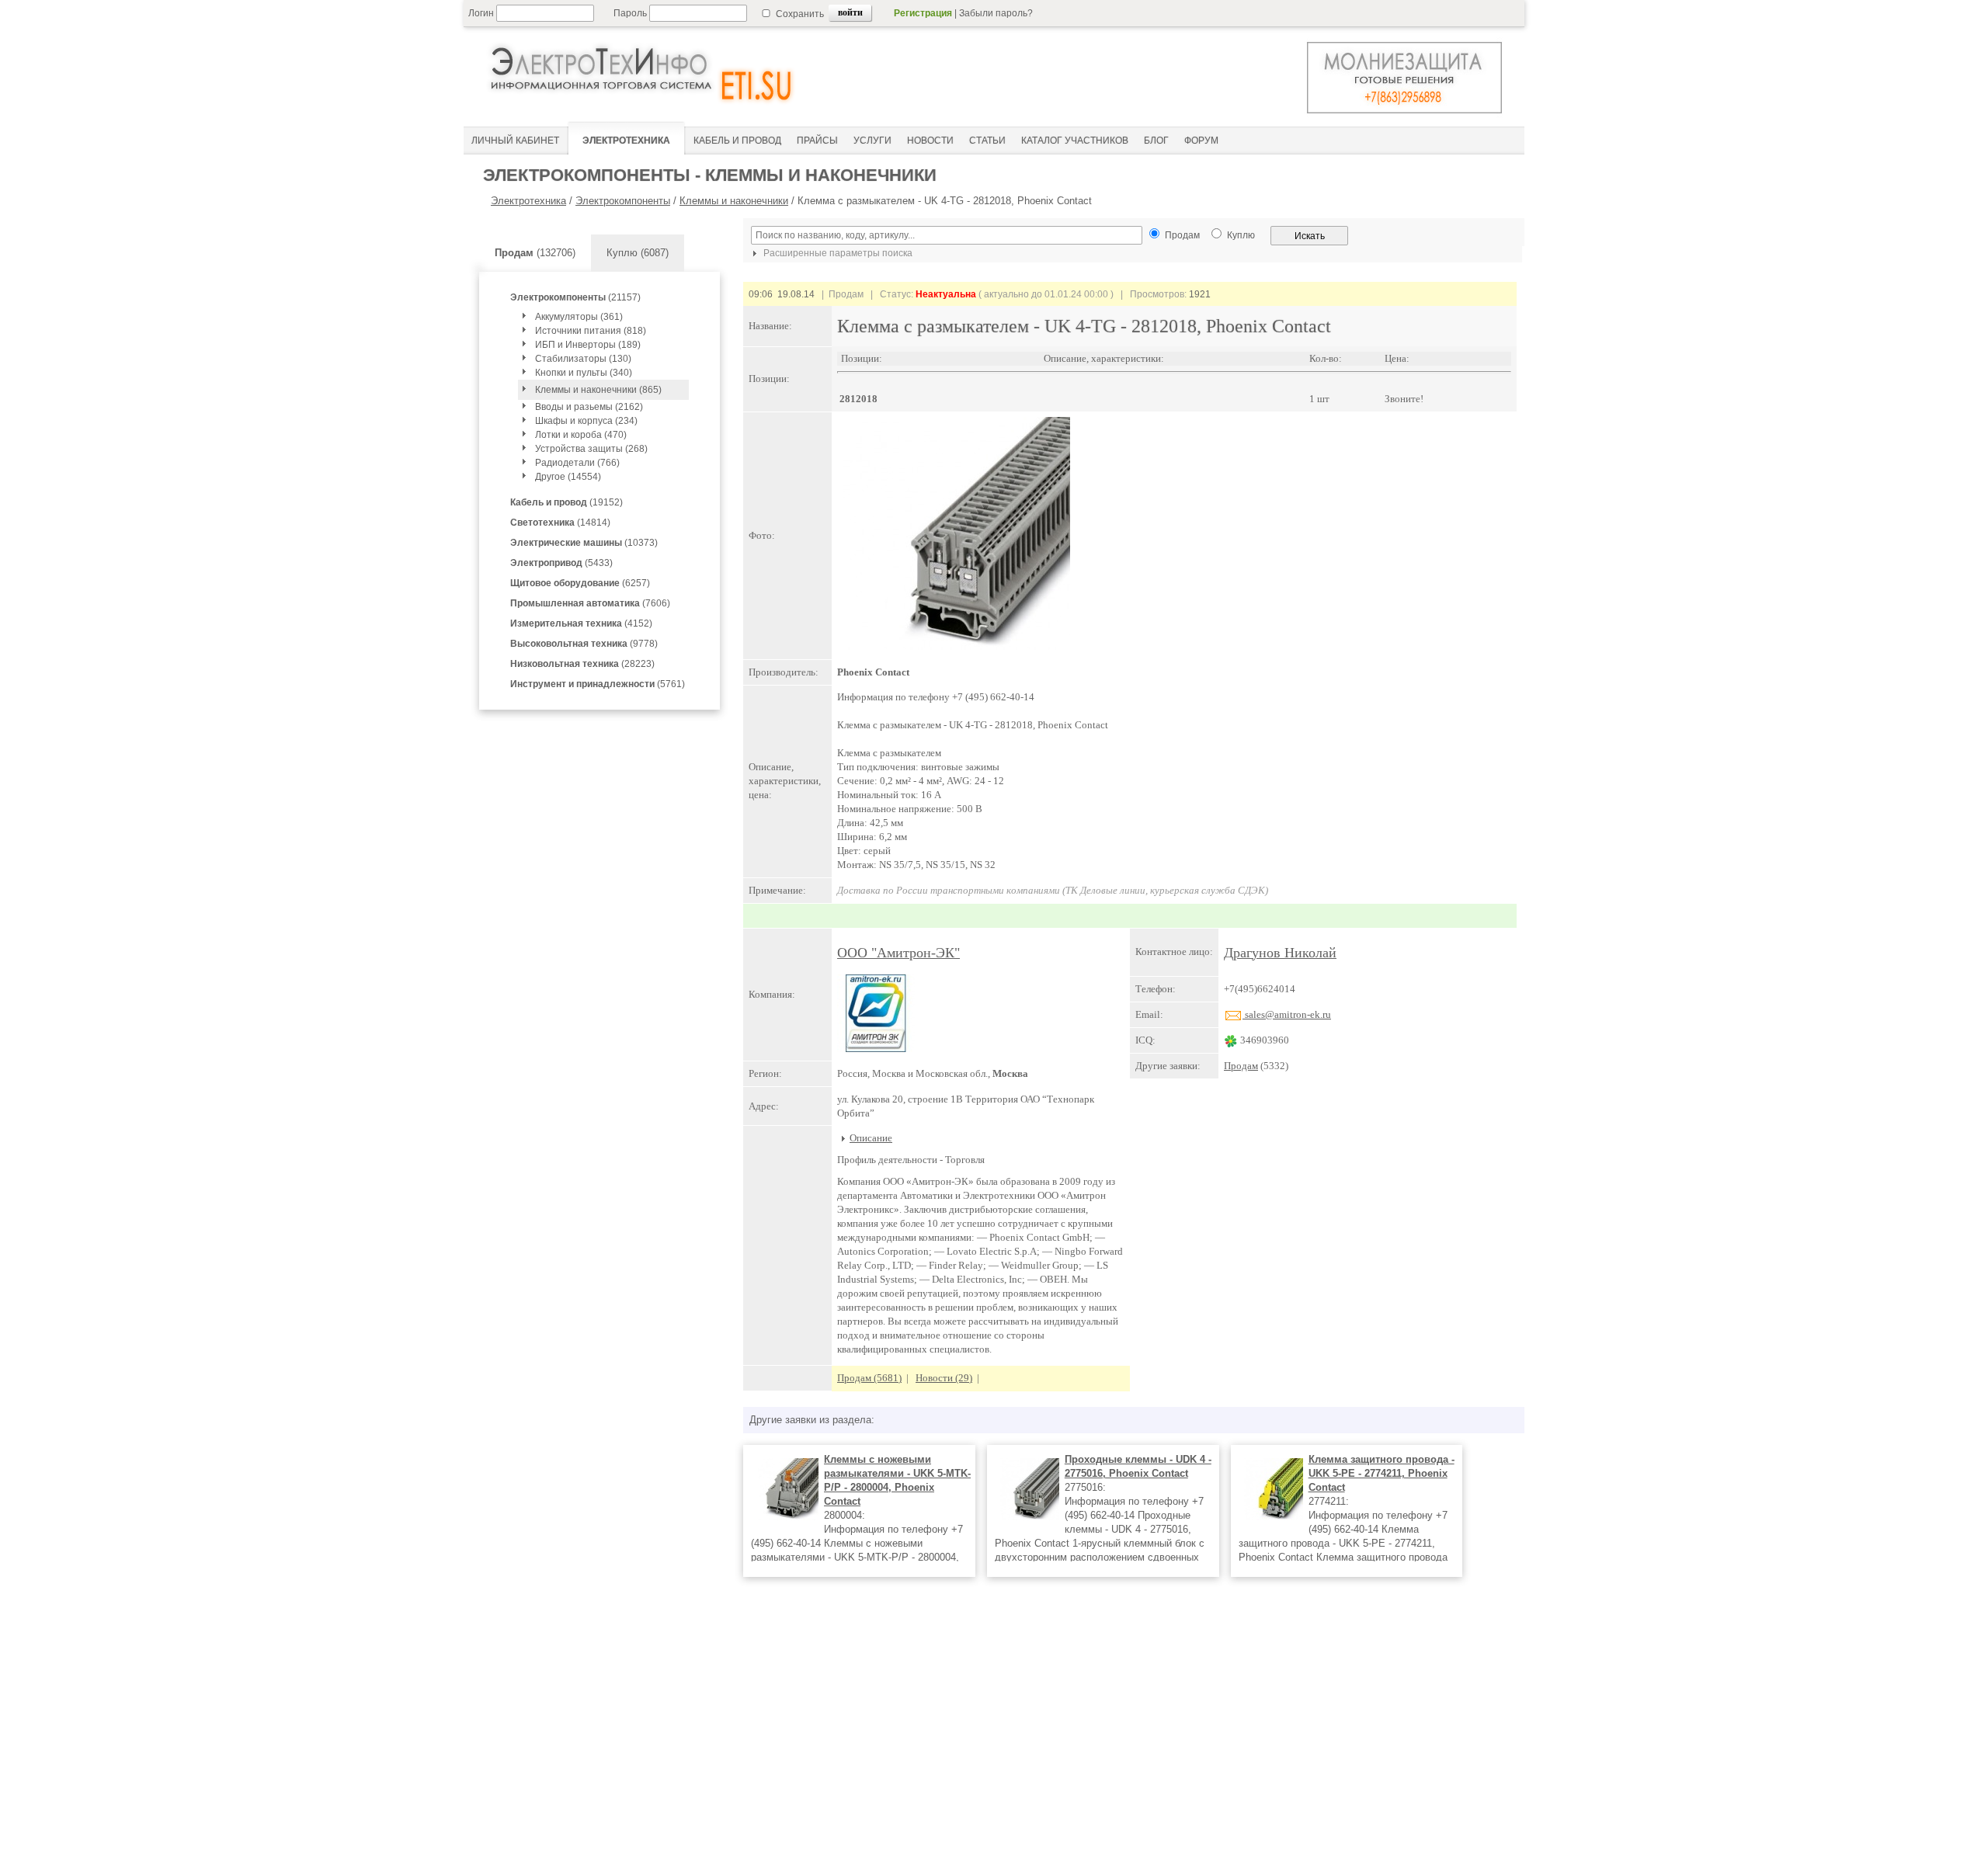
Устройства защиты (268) (591, 449)
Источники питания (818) (591, 331)
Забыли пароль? (996, 13)
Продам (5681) (869, 1378)
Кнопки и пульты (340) (584, 373)
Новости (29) (944, 1378)
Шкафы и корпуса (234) (586, 421)
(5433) (561, 563)
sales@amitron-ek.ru (1287, 1014)
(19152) (567, 502)
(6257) (580, 583)
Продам (1241, 1066)
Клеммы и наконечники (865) (598, 390)
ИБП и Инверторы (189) (588, 345)
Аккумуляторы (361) (579, 317)
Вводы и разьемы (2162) (589, 407)
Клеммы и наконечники (734, 201)
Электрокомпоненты (623, 201)
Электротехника (528, 201)
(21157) (575, 297)
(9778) (584, 644)
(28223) (582, 664)
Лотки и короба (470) (581, 435)
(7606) (590, 603)
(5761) (598, 684)
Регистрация (923, 13)
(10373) (584, 543)
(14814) (560, 523)
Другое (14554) (568, 477)
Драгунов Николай (1280, 953)
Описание (871, 1138)
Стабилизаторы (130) (583, 359)
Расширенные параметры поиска (837, 253)
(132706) (535, 253)
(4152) (581, 623)
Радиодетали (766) (577, 463)
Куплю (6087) (638, 253)
